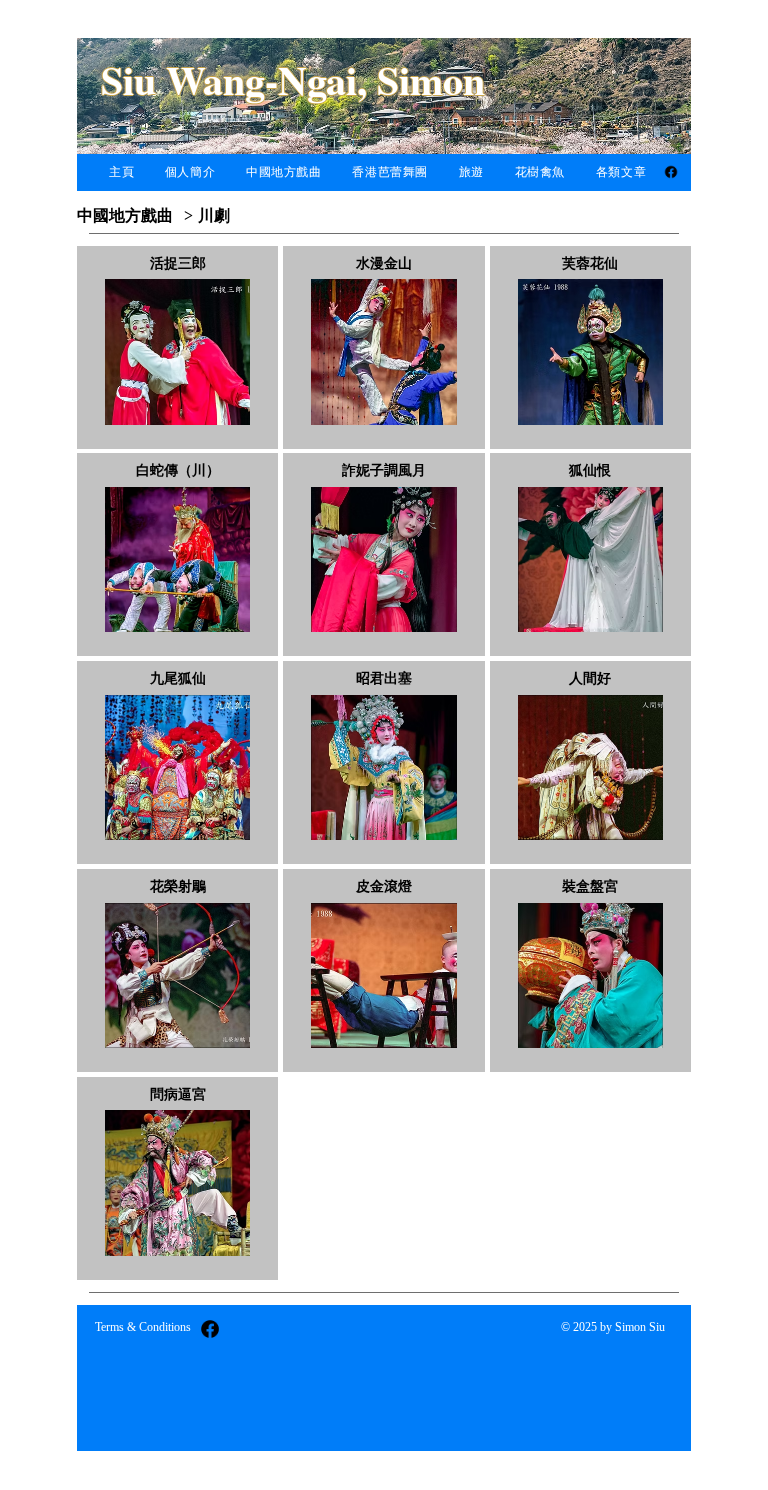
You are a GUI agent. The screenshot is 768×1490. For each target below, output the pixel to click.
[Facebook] (671, 172)
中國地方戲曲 (125, 215)
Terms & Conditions (143, 1327)
